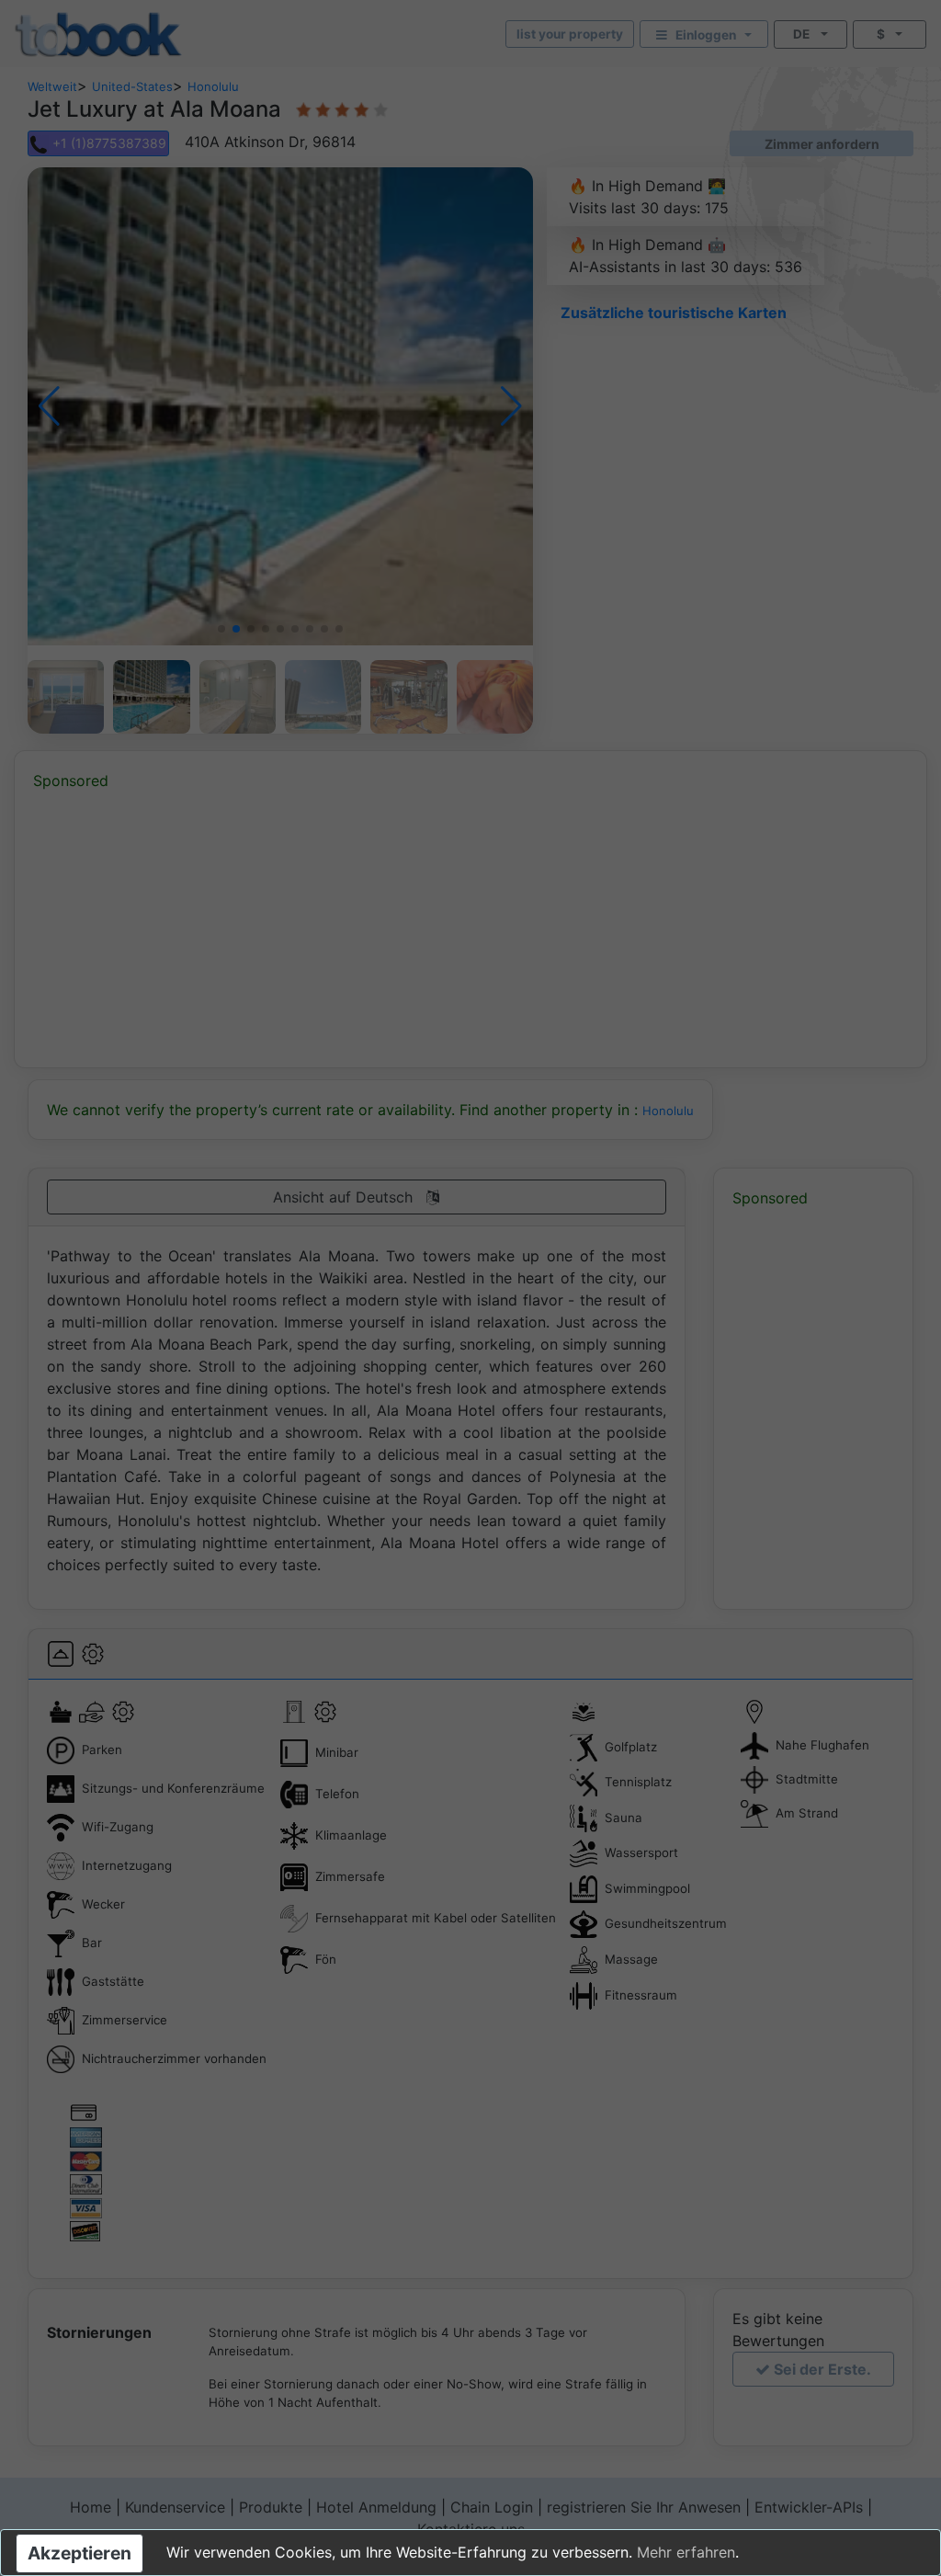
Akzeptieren (79, 2553)
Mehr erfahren (686, 2552)
